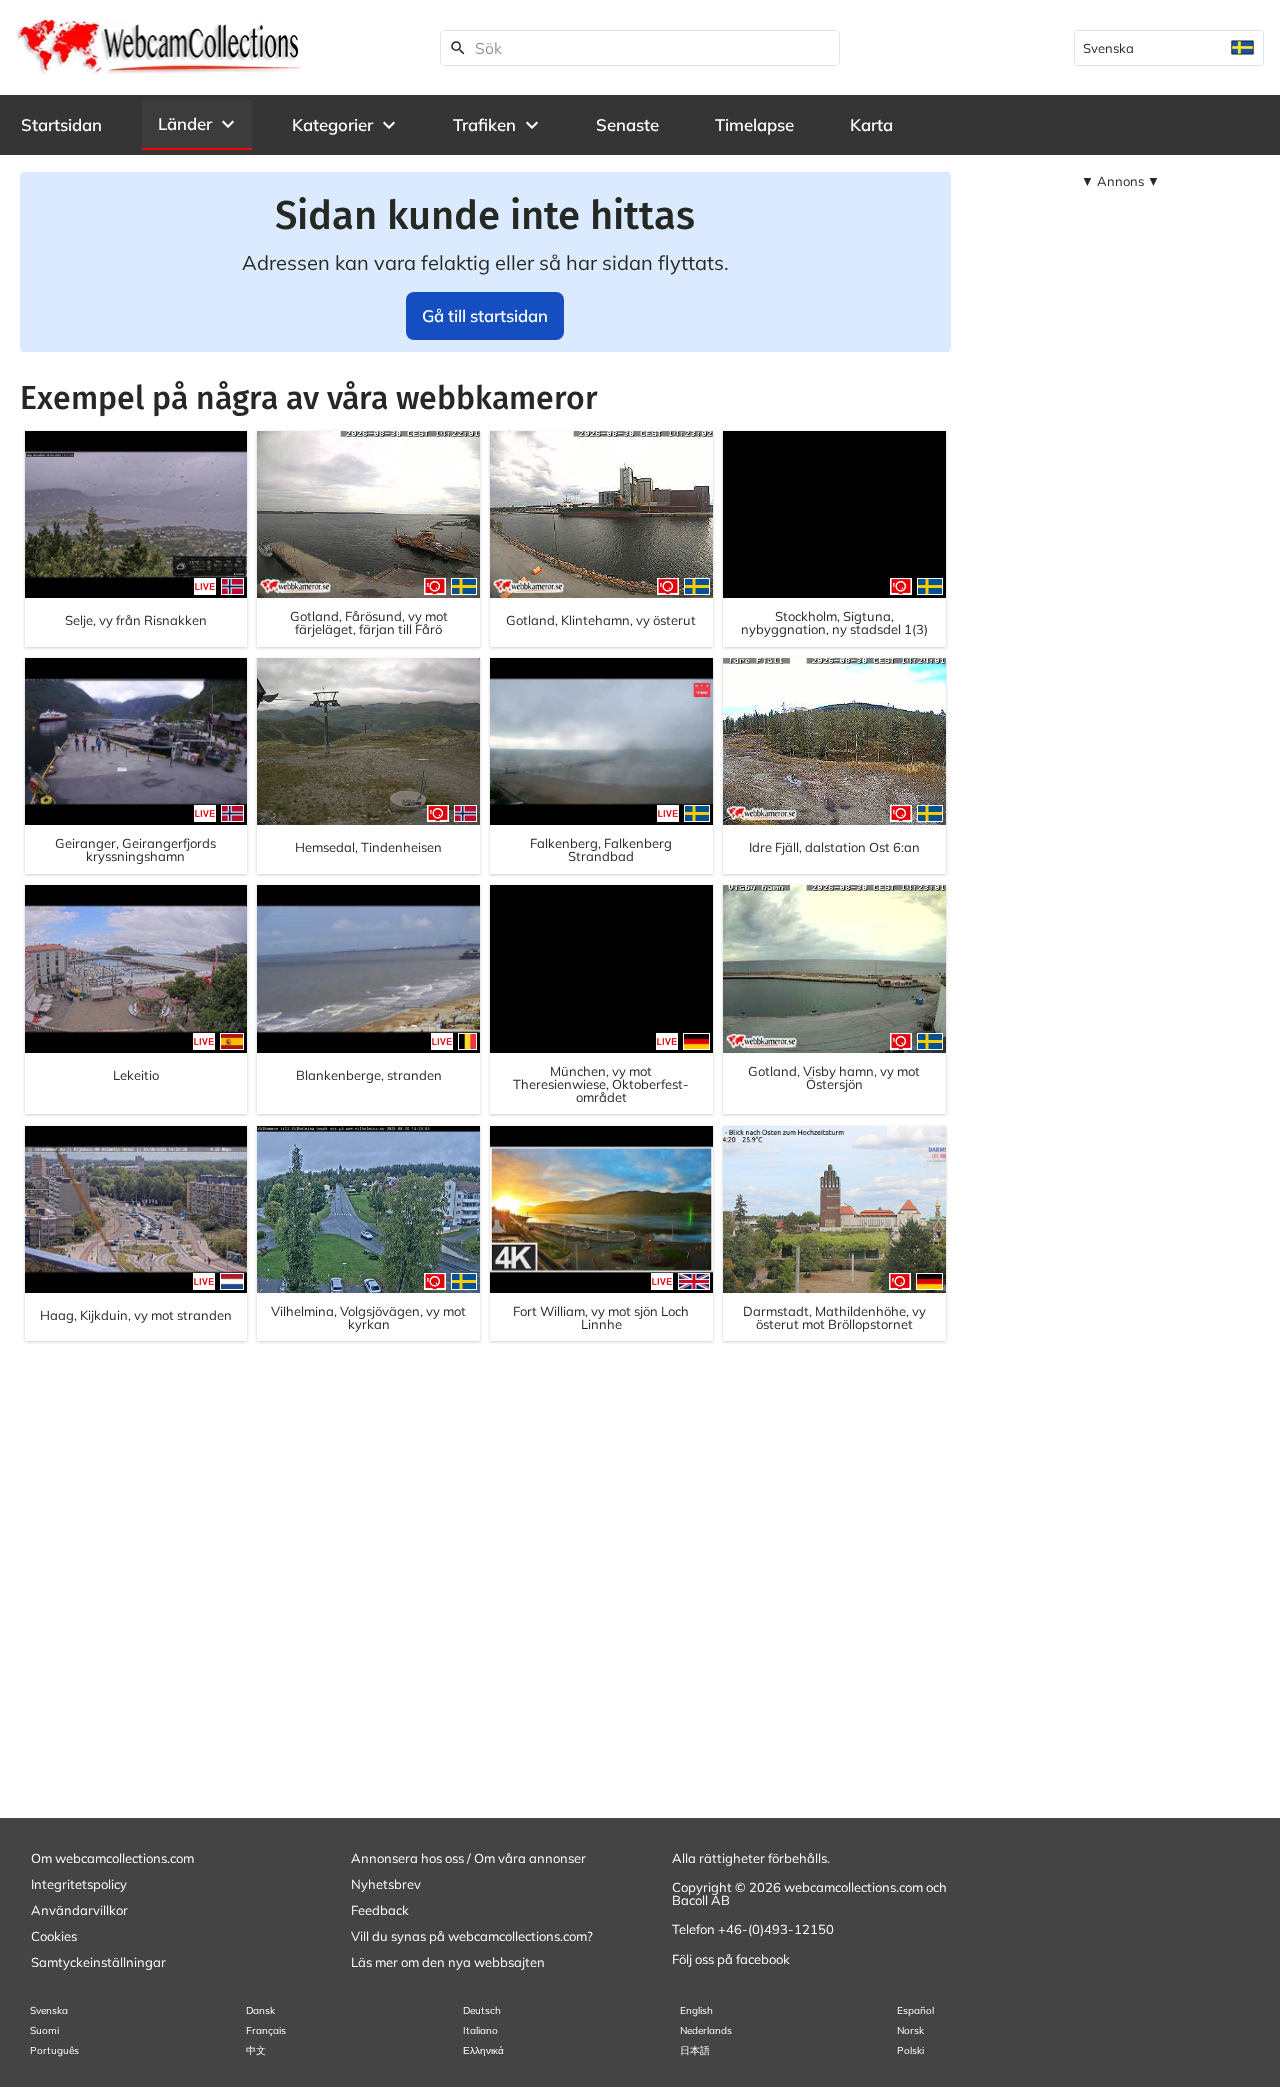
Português (54, 2050)
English (696, 2010)
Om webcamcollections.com (112, 1858)
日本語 (695, 2050)
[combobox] (1169, 48)
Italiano (480, 2030)
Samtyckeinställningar (98, 1962)
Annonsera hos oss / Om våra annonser (468, 1858)
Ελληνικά (483, 2050)
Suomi (44, 2030)
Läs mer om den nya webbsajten (448, 1962)
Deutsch (482, 2010)
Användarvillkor (79, 1910)
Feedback (380, 1910)
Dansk (260, 2010)
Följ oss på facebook (731, 1959)
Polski (910, 2050)
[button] (197, 124)
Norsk (910, 2030)
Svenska (49, 2010)
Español (915, 2010)
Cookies (54, 1936)
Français (266, 2030)
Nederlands (706, 2030)
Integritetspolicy (79, 1884)
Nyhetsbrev (386, 1884)
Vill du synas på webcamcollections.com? (472, 1936)
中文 (256, 2050)
